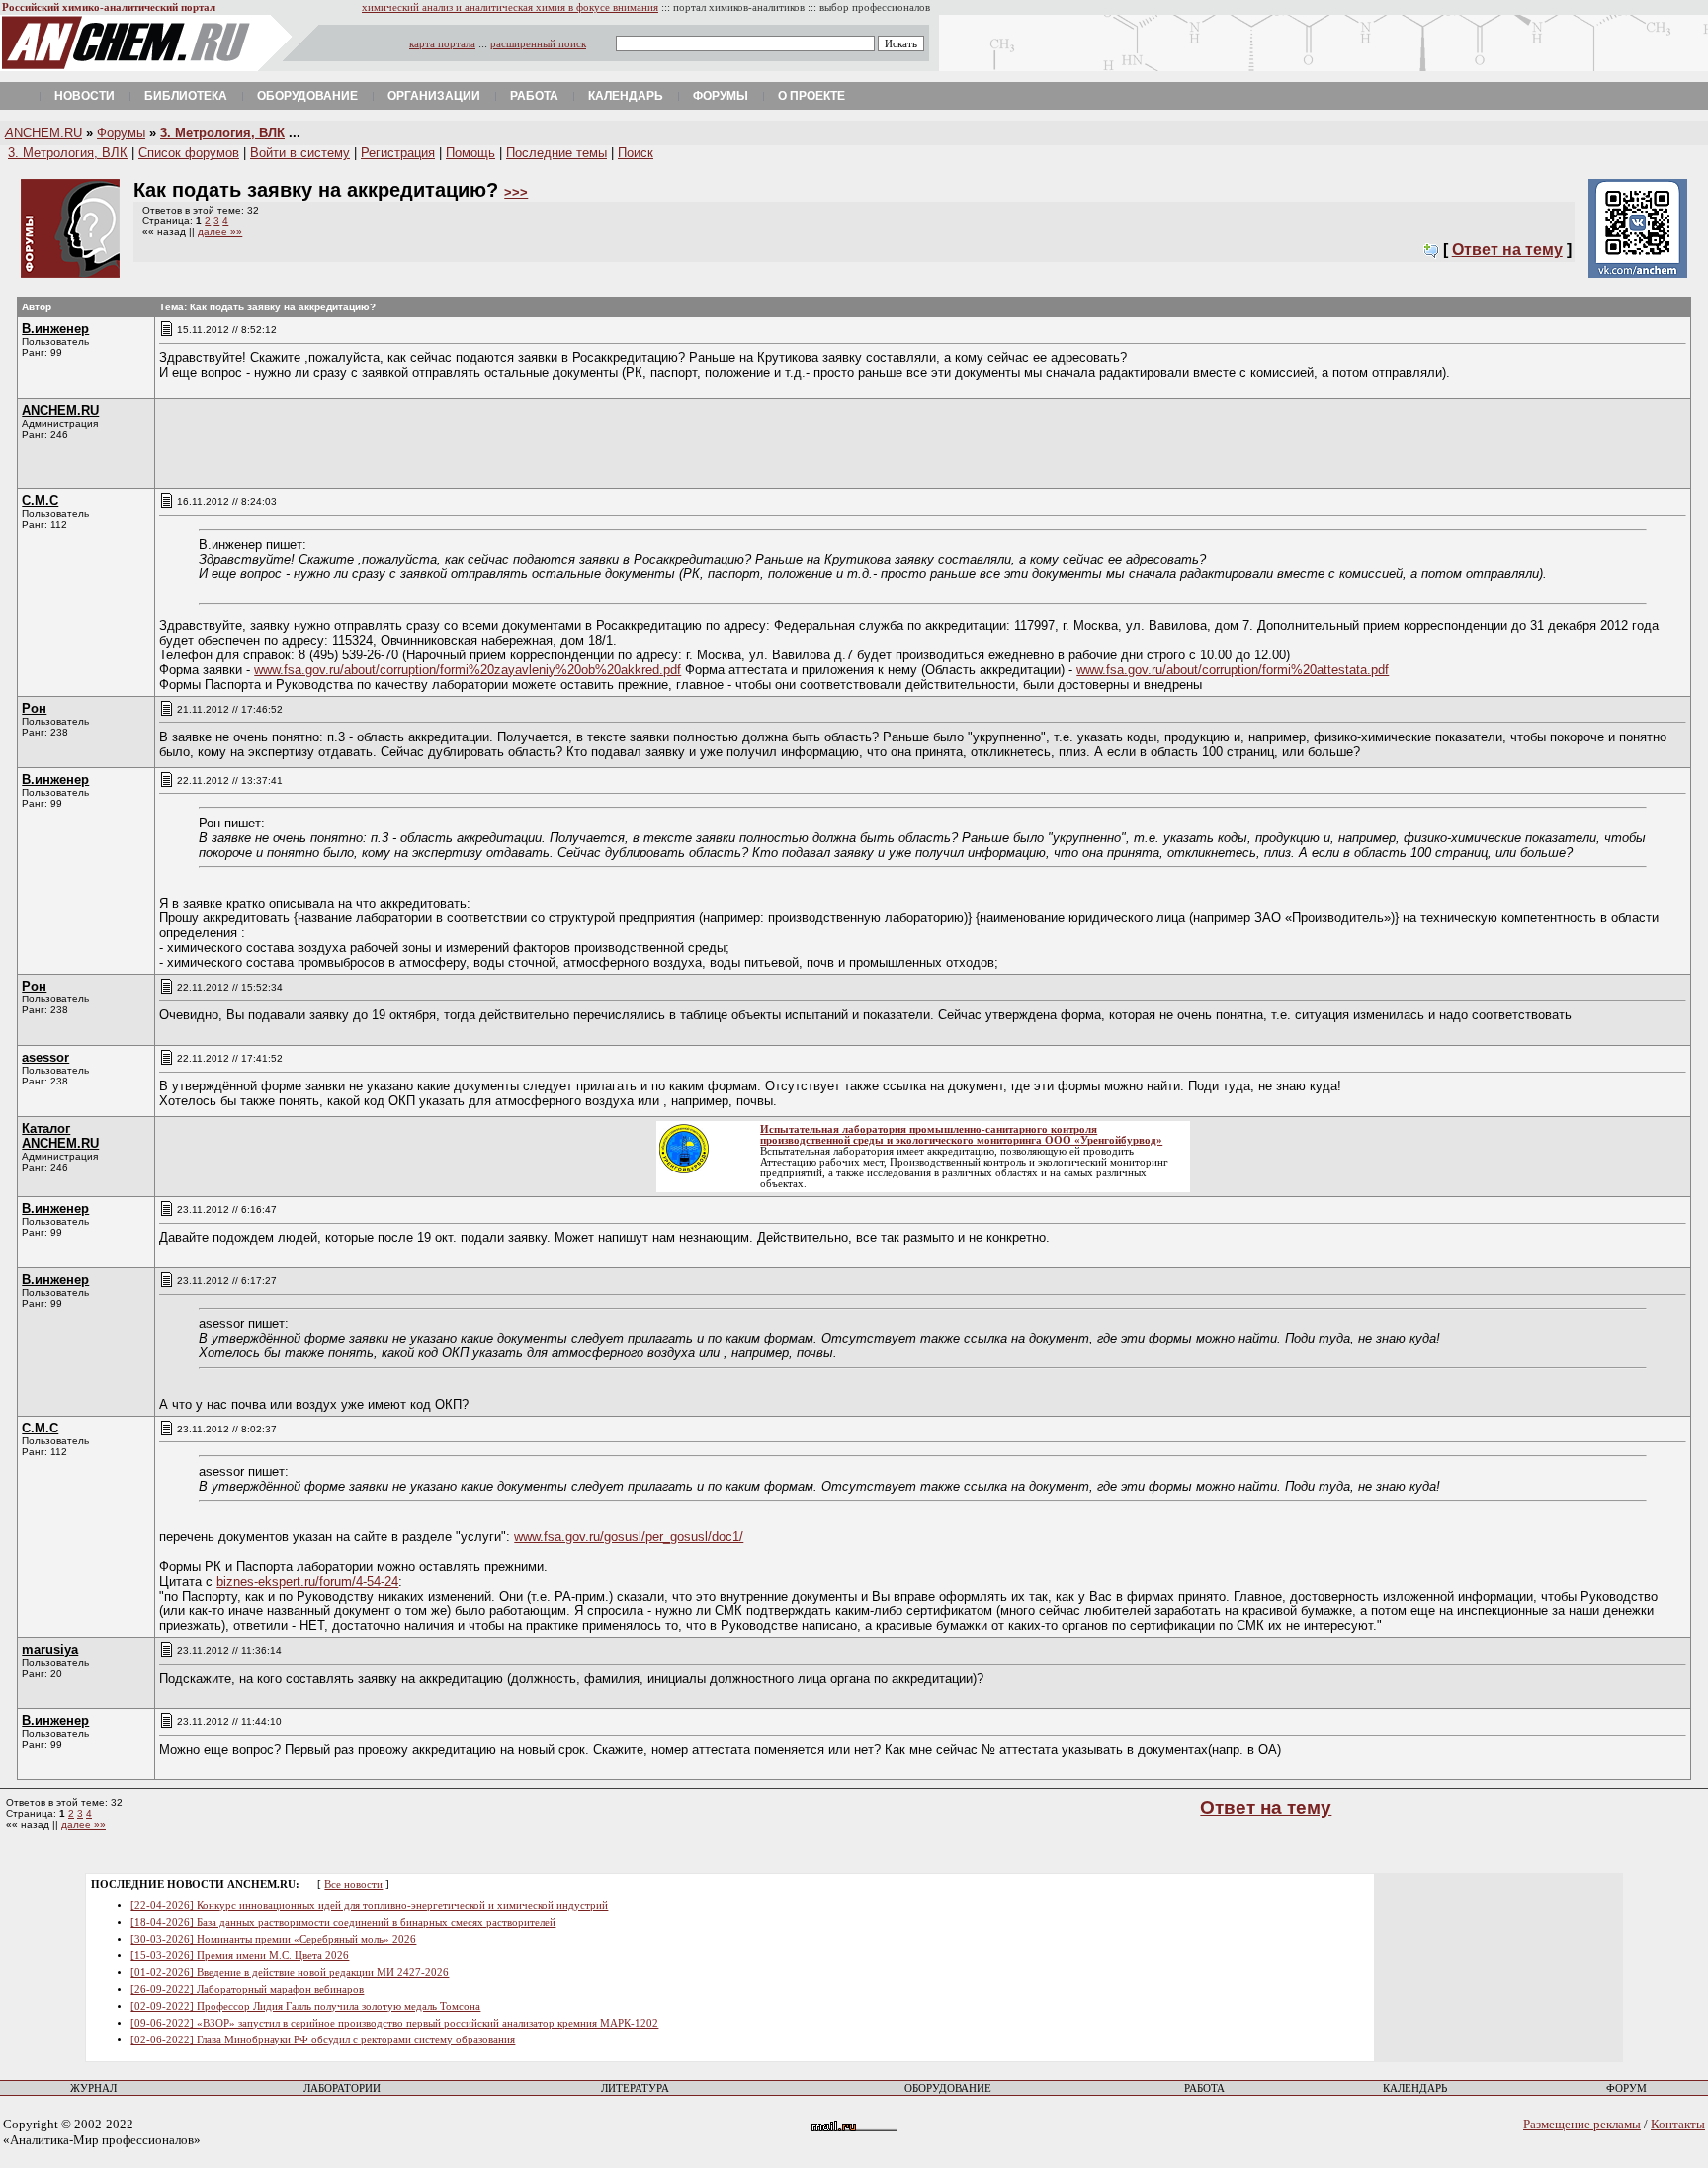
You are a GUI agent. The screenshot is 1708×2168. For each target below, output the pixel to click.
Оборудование (307, 96)
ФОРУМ (1626, 2088)
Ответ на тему (1507, 250)
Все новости (353, 1885)
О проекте (811, 96)
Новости (85, 96)
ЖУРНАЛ (93, 2088)
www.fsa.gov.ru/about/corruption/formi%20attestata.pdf (1233, 670)
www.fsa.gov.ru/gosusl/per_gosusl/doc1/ (629, 1537)
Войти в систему (300, 153)
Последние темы (556, 153)
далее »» (220, 232)
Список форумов (189, 153)
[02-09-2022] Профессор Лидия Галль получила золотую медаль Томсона (305, 2006)
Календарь (626, 96)
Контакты (1678, 2124)
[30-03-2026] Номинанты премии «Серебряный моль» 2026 (273, 1939)
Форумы (721, 96)
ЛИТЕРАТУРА (635, 2088)
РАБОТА (1204, 2088)
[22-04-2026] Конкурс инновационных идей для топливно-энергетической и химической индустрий (369, 1906)
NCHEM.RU (43, 133)
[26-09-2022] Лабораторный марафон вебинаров (247, 1990)
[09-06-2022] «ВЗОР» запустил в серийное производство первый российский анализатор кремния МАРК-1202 (394, 2023)
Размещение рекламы (1582, 2124)
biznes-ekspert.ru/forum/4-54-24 (307, 1581)
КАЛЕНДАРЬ (1415, 2088)
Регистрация (398, 153)
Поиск (636, 153)
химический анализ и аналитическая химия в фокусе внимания (510, 7)
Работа (534, 96)
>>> (516, 192)
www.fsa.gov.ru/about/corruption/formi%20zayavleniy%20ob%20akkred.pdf (468, 670)
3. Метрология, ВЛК (222, 133)
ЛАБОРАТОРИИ (342, 2088)
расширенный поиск (538, 44)
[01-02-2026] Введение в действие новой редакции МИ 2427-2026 (290, 1973)
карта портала (442, 44)
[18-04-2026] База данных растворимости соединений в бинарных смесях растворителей (343, 1922)
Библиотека (186, 96)
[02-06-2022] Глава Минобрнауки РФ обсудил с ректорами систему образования (323, 2040)
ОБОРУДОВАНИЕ (948, 2088)
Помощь (470, 153)
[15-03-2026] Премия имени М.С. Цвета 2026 (240, 1956)
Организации (434, 96)
